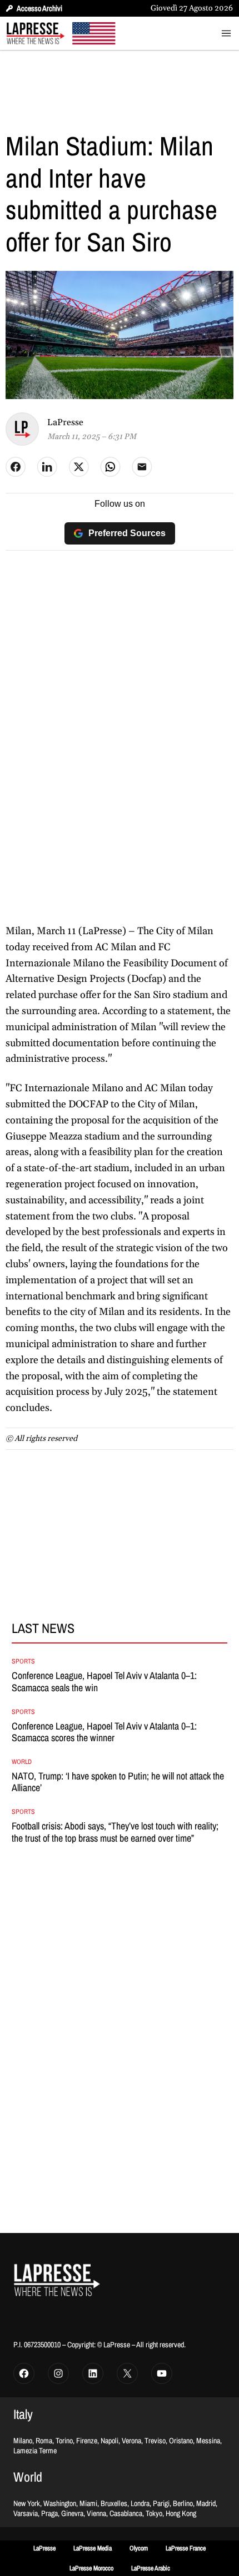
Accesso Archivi (39, 8)
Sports (23, 1661)
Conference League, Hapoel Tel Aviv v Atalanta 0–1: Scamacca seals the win (104, 1682)
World (22, 1762)
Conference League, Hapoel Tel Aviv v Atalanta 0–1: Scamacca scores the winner (104, 1732)
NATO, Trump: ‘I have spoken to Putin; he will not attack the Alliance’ (118, 1782)
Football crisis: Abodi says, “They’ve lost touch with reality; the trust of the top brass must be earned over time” (115, 1832)
